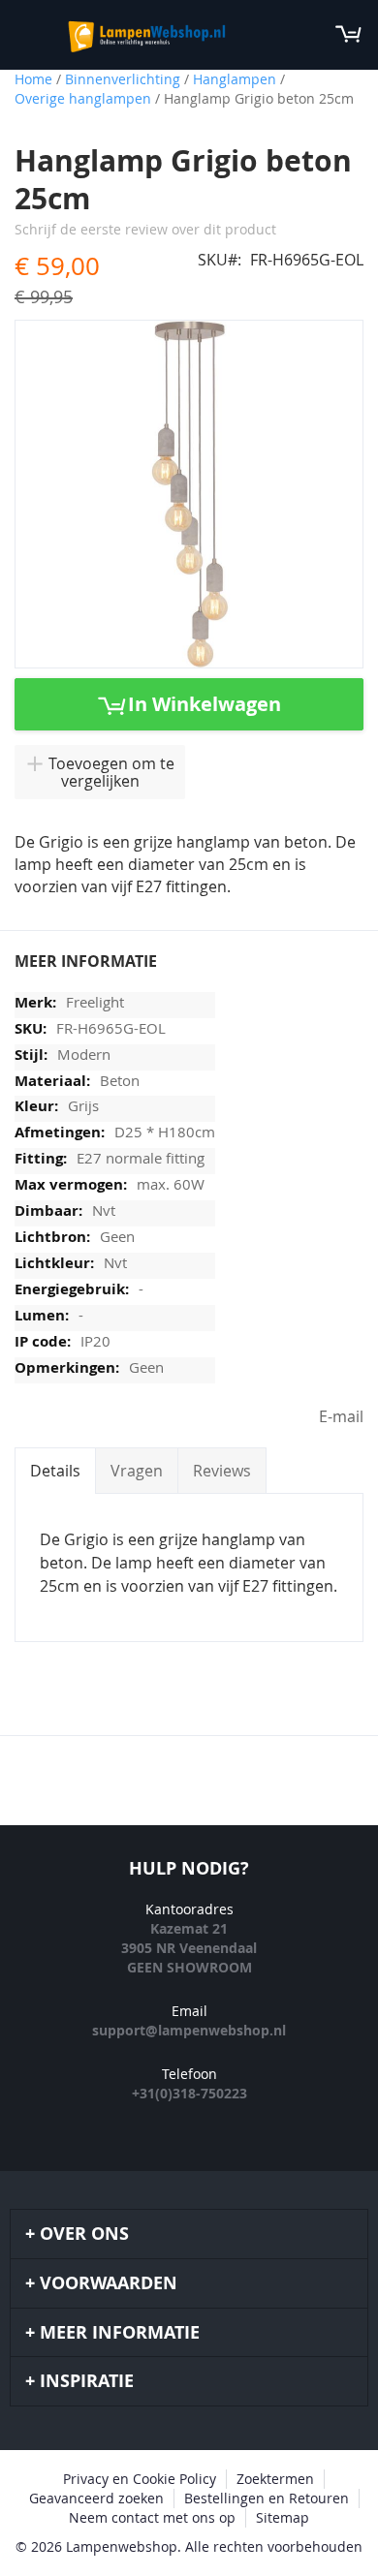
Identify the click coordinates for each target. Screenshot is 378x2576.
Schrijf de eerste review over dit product (145, 229)
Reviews (222, 1471)
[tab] (55, 1471)
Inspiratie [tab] (87, 2381)
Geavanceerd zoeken (96, 2498)
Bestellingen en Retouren (267, 2498)
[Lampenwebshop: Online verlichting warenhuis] (144, 35)
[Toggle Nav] (25, 34)
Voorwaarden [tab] (109, 2283)
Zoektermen (275, 2479)
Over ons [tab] (84, 2234)
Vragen (137, 1471)
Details (55, 1471)
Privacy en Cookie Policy (140, 2479)
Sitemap (283, 2517)
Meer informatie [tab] (120, 2332)
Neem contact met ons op (152, 2517)
